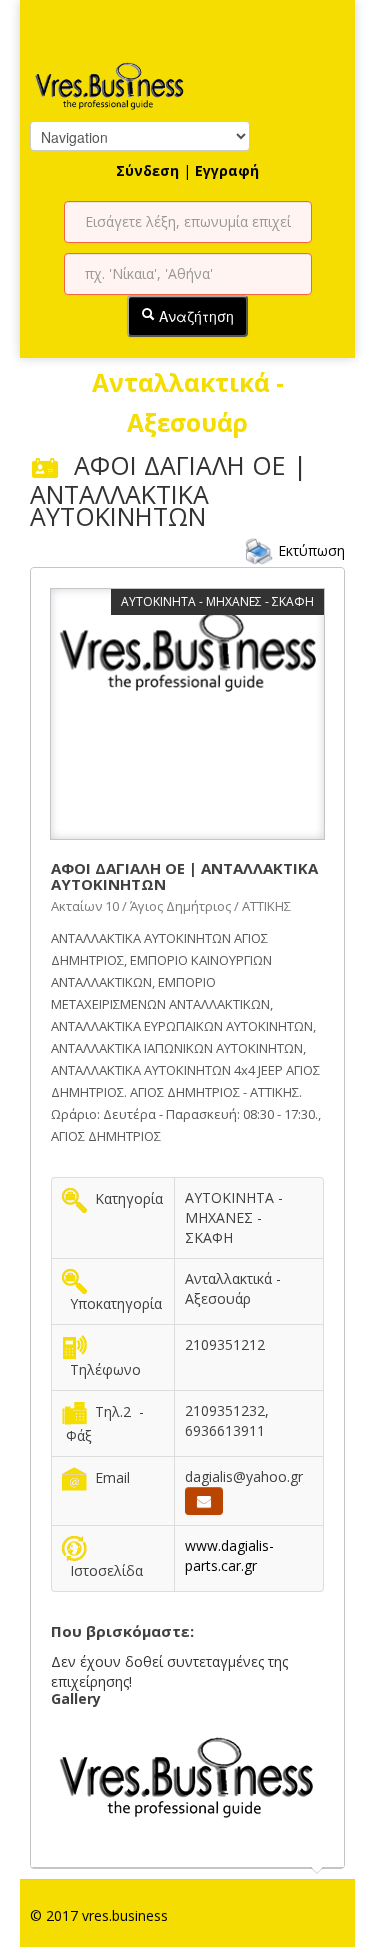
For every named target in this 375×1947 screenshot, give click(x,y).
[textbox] (188, 222)
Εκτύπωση (311, 549)
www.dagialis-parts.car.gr (229, 1555)
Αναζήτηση (194, 316)
